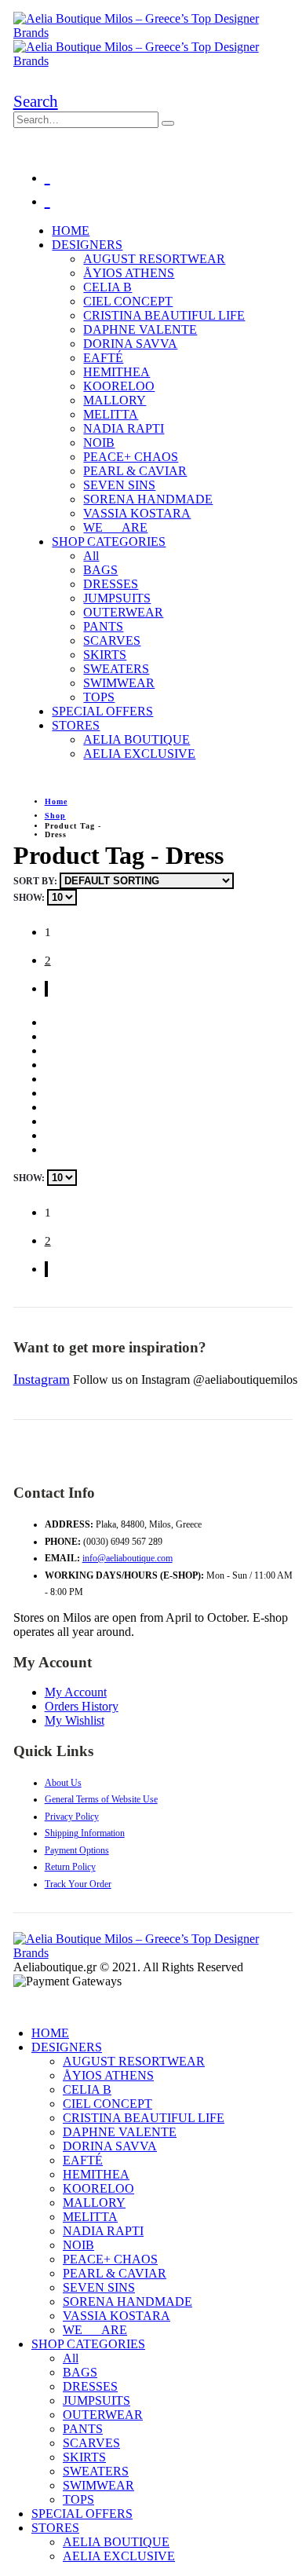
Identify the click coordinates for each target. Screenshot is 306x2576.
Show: (30, 898)
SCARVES (112, 640)
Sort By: (36, 881)
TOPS (99, 697)
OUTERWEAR (123, 612)
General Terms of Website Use (101, 1799)
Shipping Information (85, 1833)
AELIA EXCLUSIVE (139, 754)
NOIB (99, 443)
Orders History (82, 1706)
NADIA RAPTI (124, 428)
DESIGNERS (87, 245)
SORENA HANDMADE (148, 499)
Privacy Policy (72, 1817)
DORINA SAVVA (130, 344)
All (91, 556)
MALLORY (115, 400)
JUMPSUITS (117, 598)
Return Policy (70, 1867)
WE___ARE (115, 527)
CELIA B (107, 287)
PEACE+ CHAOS (131, 457)
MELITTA (111, 414)
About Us (63, 1783)
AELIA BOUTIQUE (137, 739)
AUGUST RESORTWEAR (154, 259)
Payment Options (77, 1850)
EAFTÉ (103, 358)
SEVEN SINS (119, 485)
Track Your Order (78, 1884)
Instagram (42, 1379)
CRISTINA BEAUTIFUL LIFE (164, 315)
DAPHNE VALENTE (140, 329)
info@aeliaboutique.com (127, 1558)
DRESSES (111, 584)
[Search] (168, 123)
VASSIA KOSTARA (137, 513)
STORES (76, 725)
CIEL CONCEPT (128, 301)
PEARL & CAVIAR (135, 471)
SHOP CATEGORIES (109, 542)
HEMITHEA (117, 372)
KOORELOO (119, 386)
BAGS (100, 570)
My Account (76, 1692)
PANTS (103, 626)
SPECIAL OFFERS (102, 711)
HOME (71, 231)
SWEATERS (116, 669)
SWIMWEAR (119, 683)
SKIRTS (105, 655)
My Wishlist (75, 1720)
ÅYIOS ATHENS (129, 273)
